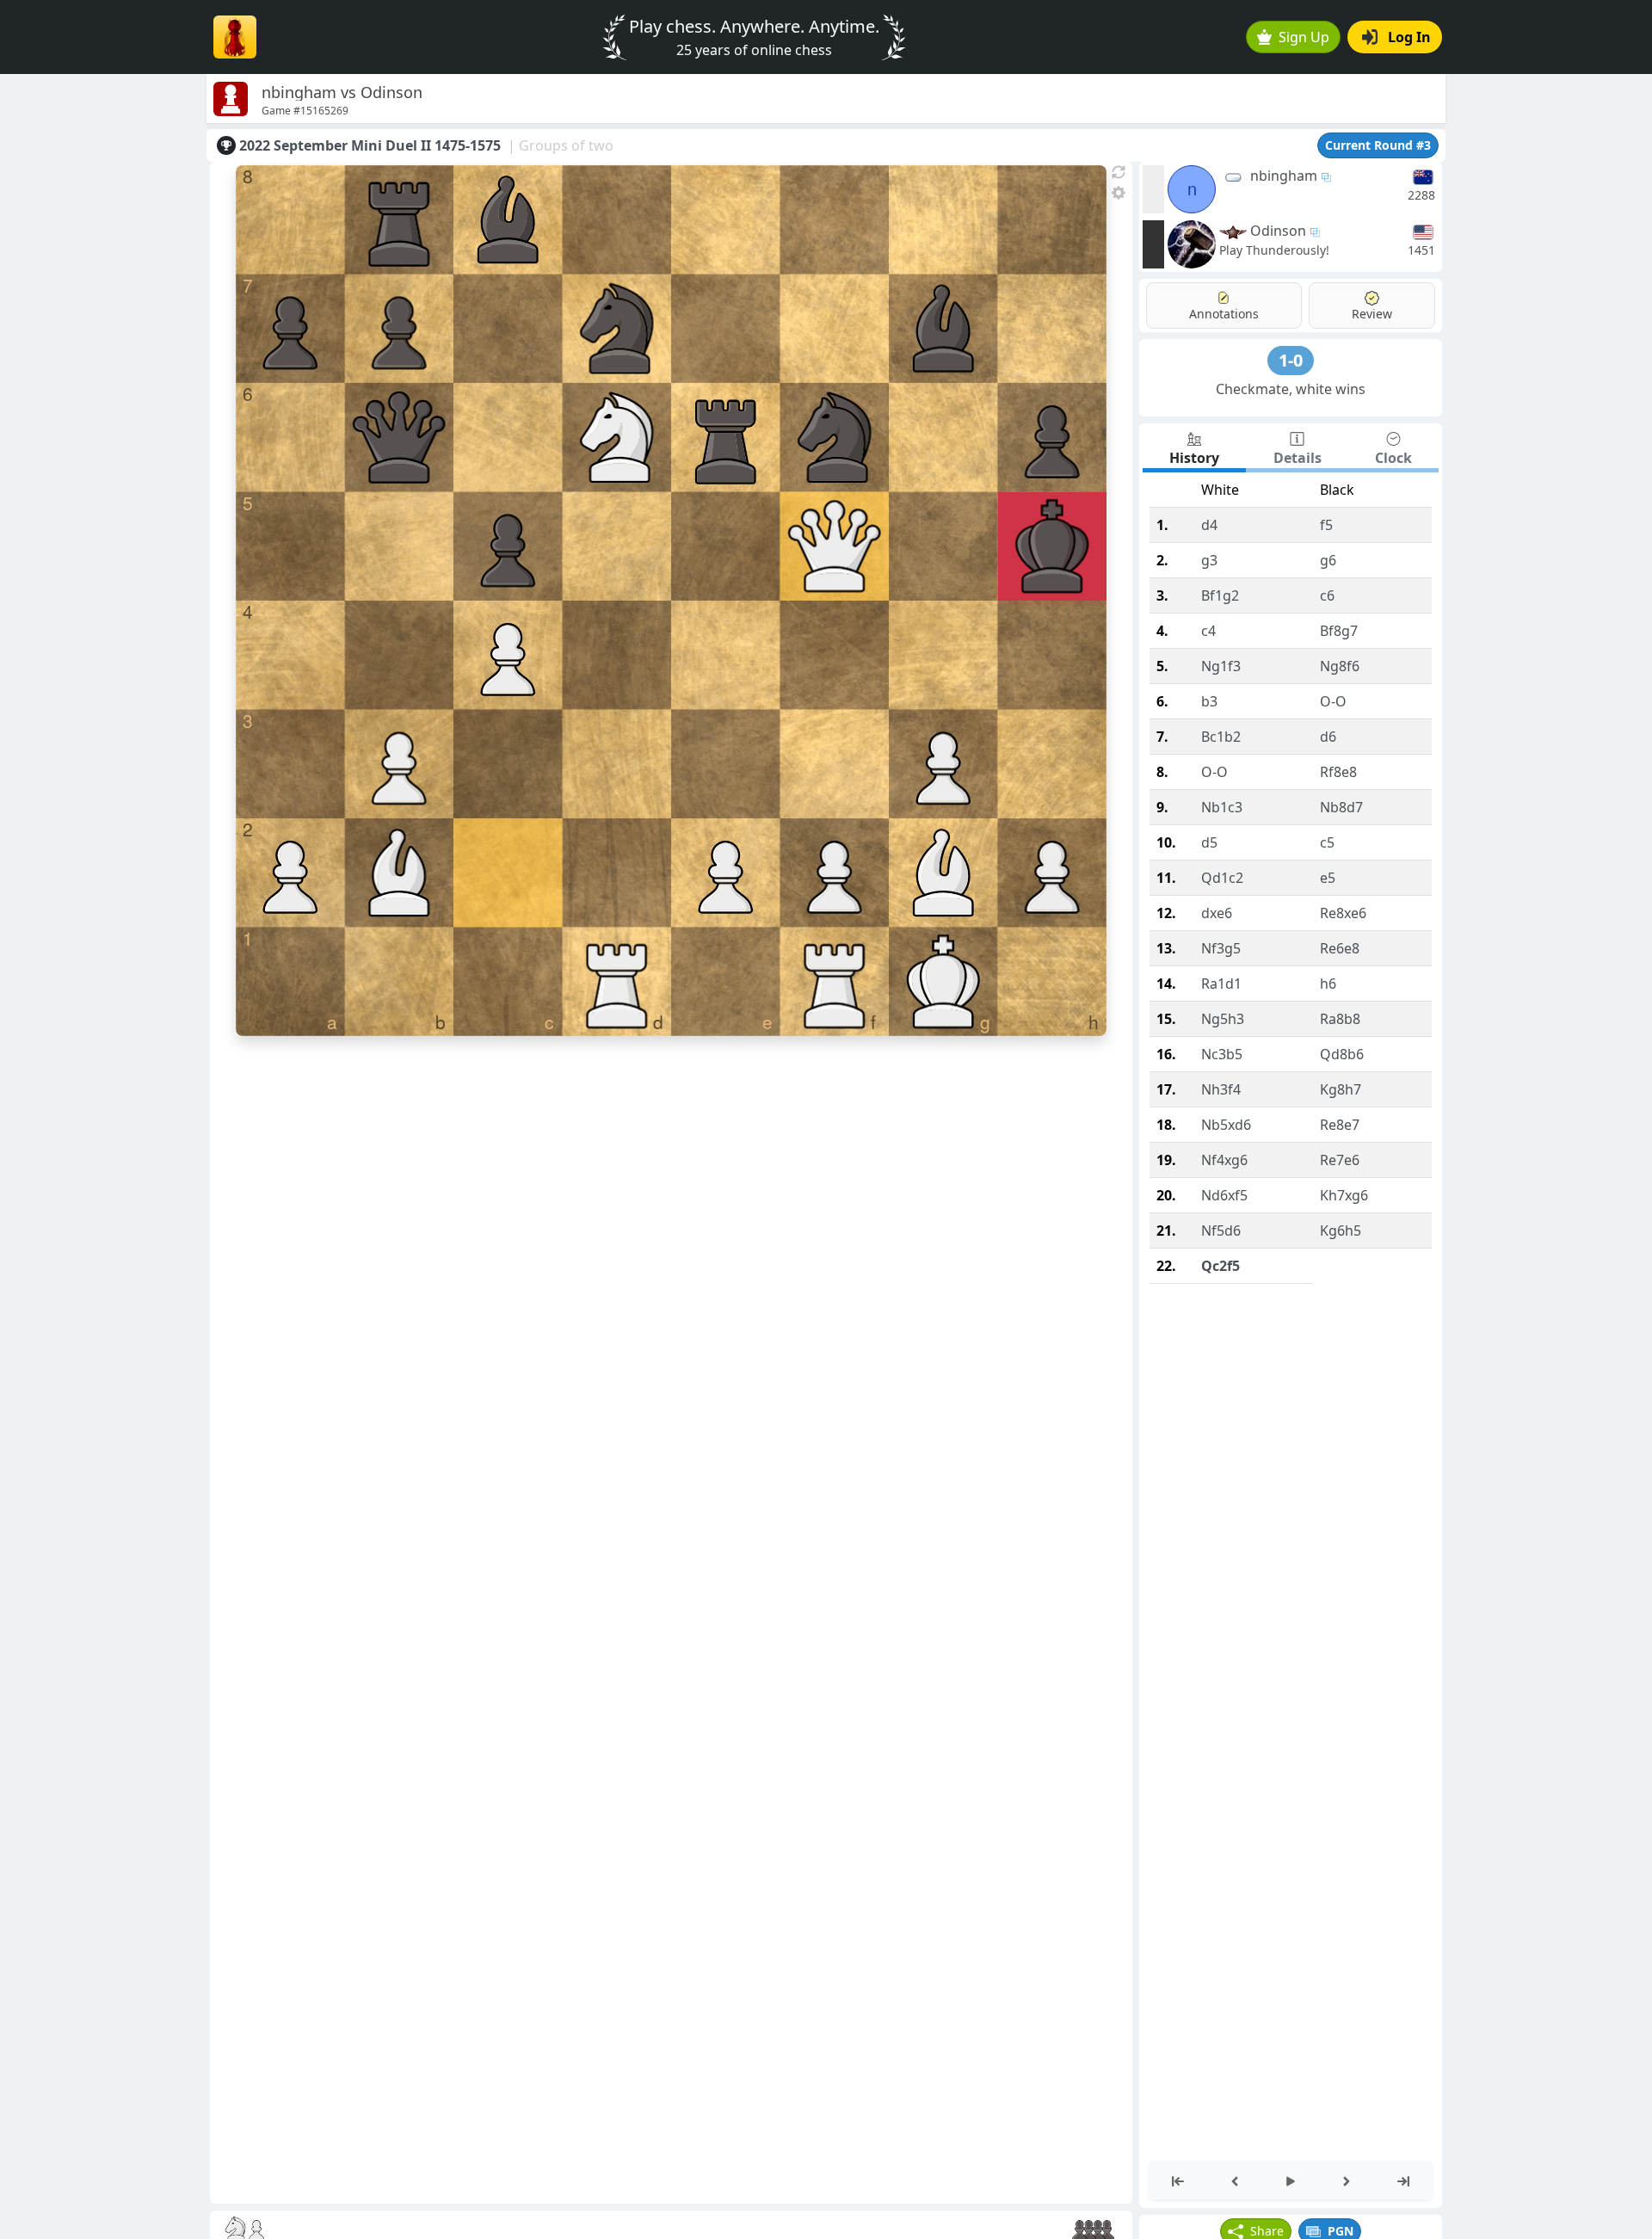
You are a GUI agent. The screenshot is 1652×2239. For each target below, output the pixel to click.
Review (1372, 314)
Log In (1409, 37)
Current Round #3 (1378, 145)
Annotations (1224, 314)
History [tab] (1194, 458)
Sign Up (1304, 37)
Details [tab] (1298, 458)
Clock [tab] (1393, 458)
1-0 (1291, 360)
